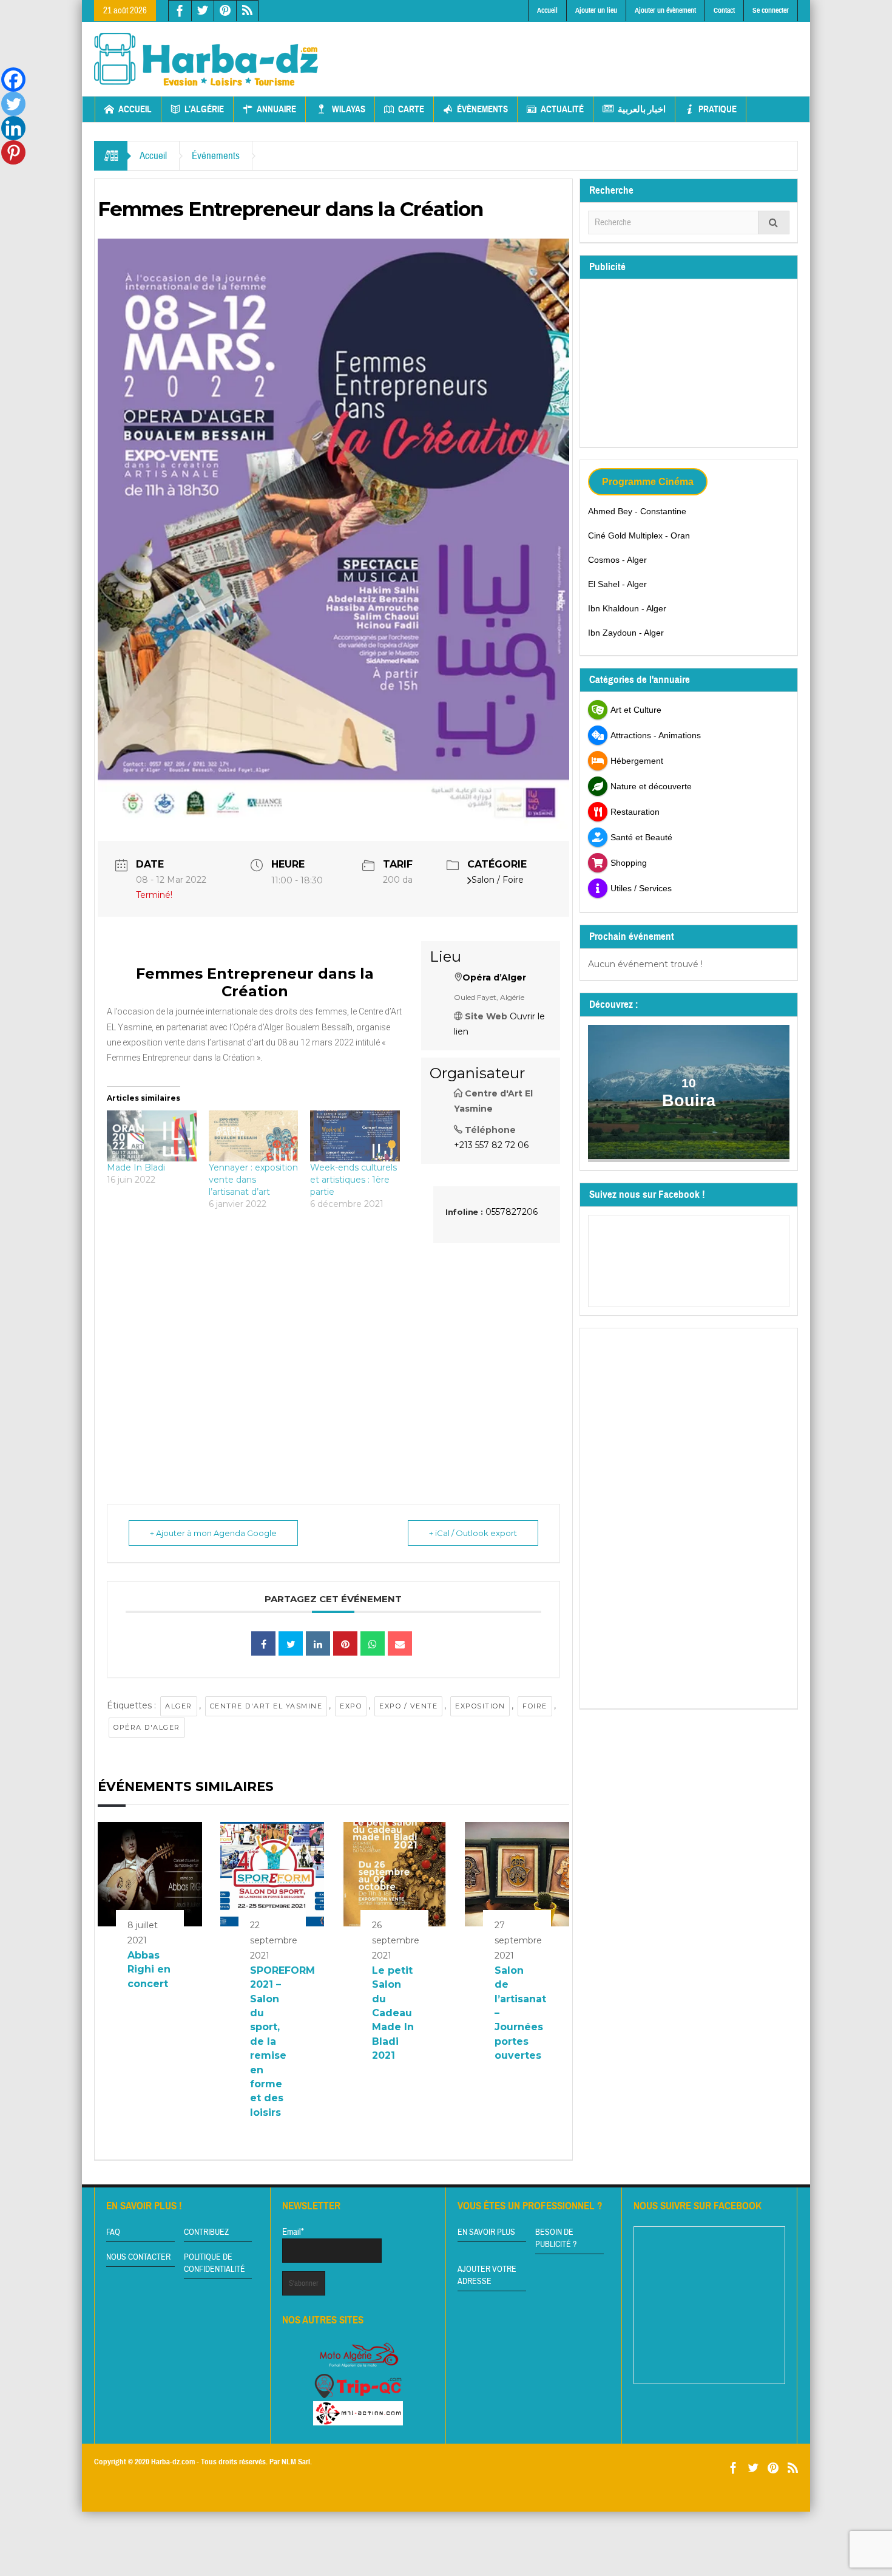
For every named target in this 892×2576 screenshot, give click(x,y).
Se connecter (771, 10)
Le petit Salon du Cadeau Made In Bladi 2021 (393, 2013)
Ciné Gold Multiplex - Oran (639, 535)
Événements (216, 156)
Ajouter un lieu (596, 10)
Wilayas (349, 109)
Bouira (689, 1101)
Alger (179, 1706)
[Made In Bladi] (152, 1136)
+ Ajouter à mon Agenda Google (213, 1533)
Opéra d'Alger (147, 1727)
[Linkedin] (13, 128)
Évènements (482, 109)
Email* (293, 2232)
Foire (535, 1706)
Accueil (547, 10)
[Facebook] (13, 80)
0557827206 (512, 1212)
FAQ (113, 2232)
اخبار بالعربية (642, 109)
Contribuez (206, 2232)
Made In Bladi (136, 1167)
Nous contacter (138, 2257)
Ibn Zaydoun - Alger (626, 633)
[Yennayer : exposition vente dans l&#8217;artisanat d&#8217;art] (254, 1136)
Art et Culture (636, 710)
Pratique (718, 109)
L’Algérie (204, 109)
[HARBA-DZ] (206, 59)
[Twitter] (13, 104)
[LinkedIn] (318, 1643)
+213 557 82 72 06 (491, 1145)
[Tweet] (291, 1643)
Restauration (635, 812)
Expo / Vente (408, 1706)
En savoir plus (486, 2232)
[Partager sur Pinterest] (345, 1643)
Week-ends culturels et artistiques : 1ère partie (353, 1180)
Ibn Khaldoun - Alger (627, 608)
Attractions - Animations (656, 735)
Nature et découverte (651, 786)
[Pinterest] (13, 152)
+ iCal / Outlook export (473, 1533)
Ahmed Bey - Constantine (637, 511)
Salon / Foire (498, 880)
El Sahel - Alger (617, 584)
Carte (411, 109)
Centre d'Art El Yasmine (266, 1706)
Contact (724, 10)
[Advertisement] (578, 49)
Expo (351, 1706)
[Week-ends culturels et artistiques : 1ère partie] (355, 1136)
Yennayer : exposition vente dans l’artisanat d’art (253, 1180)
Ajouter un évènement (665, 10)
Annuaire (276, 109)
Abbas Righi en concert (149, 1969)
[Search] (774, 223)
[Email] (400, 1643)
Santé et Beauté (641, 837)
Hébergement (637, 761)
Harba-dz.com (173, 2462)
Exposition (480, 1706)
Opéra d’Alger (494, 977)
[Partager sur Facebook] (263, 1643)
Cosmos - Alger (617, 560)
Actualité (562, 109)
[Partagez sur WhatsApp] (373, 1643)
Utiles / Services (641, 888)
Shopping (629, 863)
